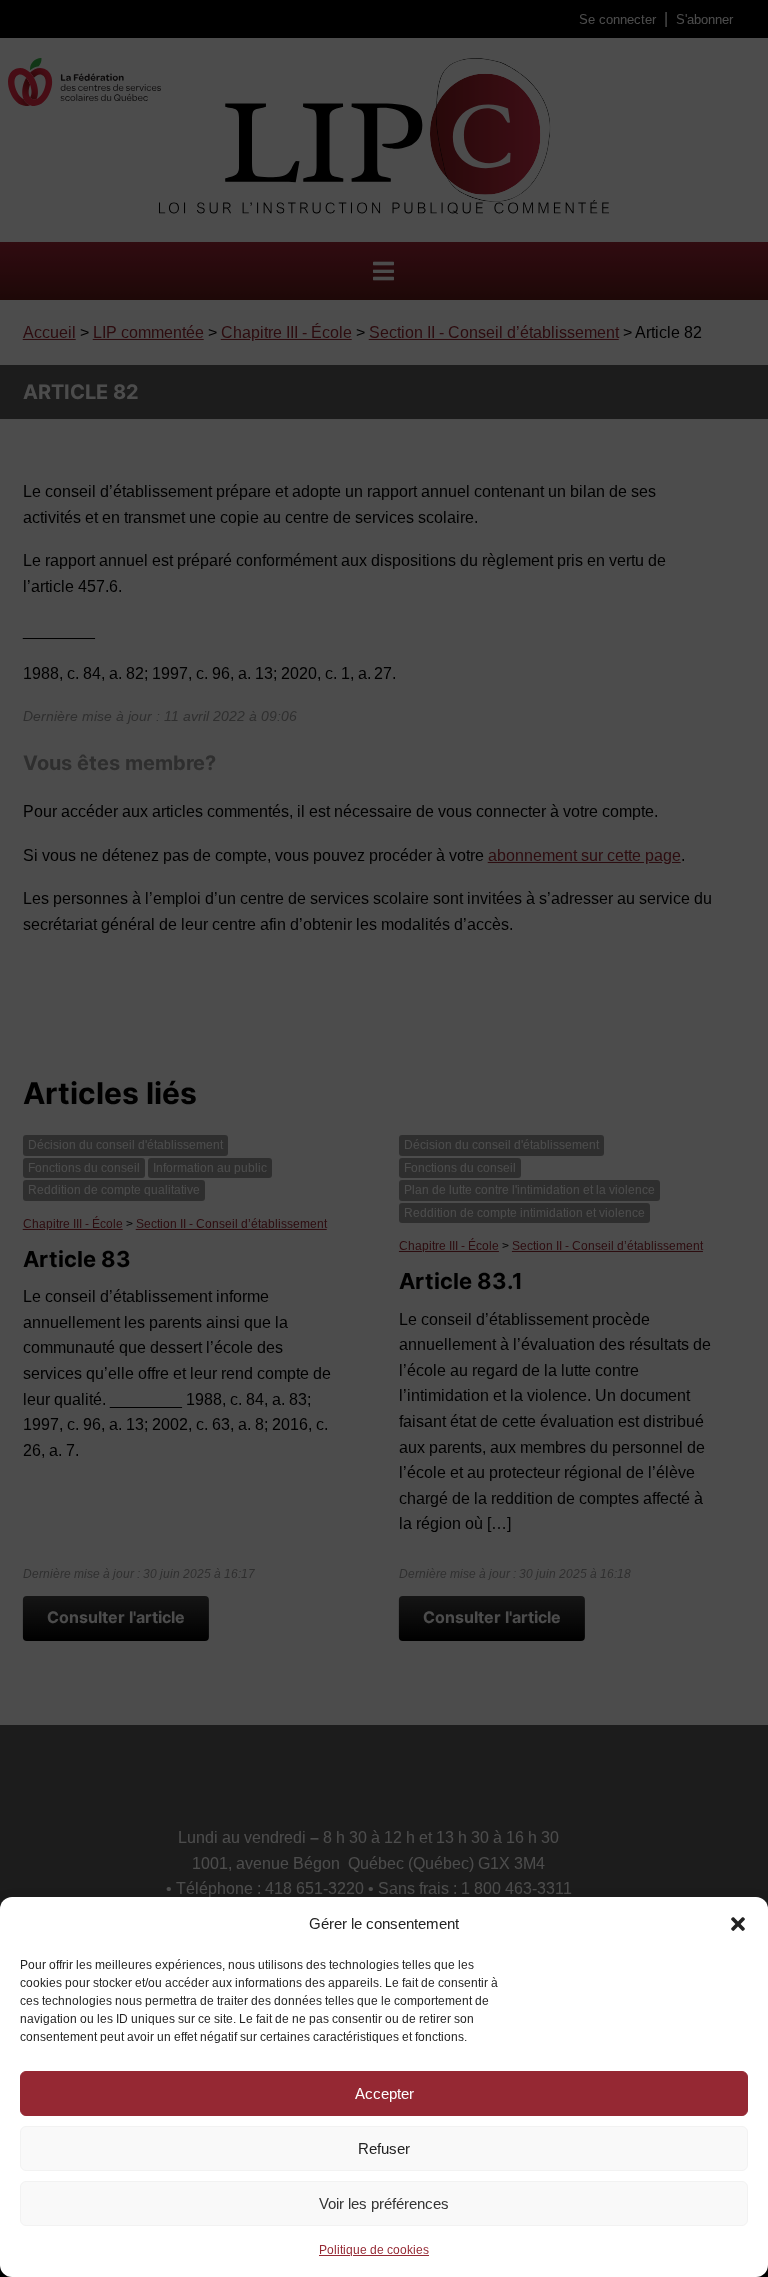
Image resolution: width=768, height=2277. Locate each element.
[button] (738, 1924)
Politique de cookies (374, 2250)
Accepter (384, 2093)
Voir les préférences (384, 2203)
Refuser (384, 2148)
